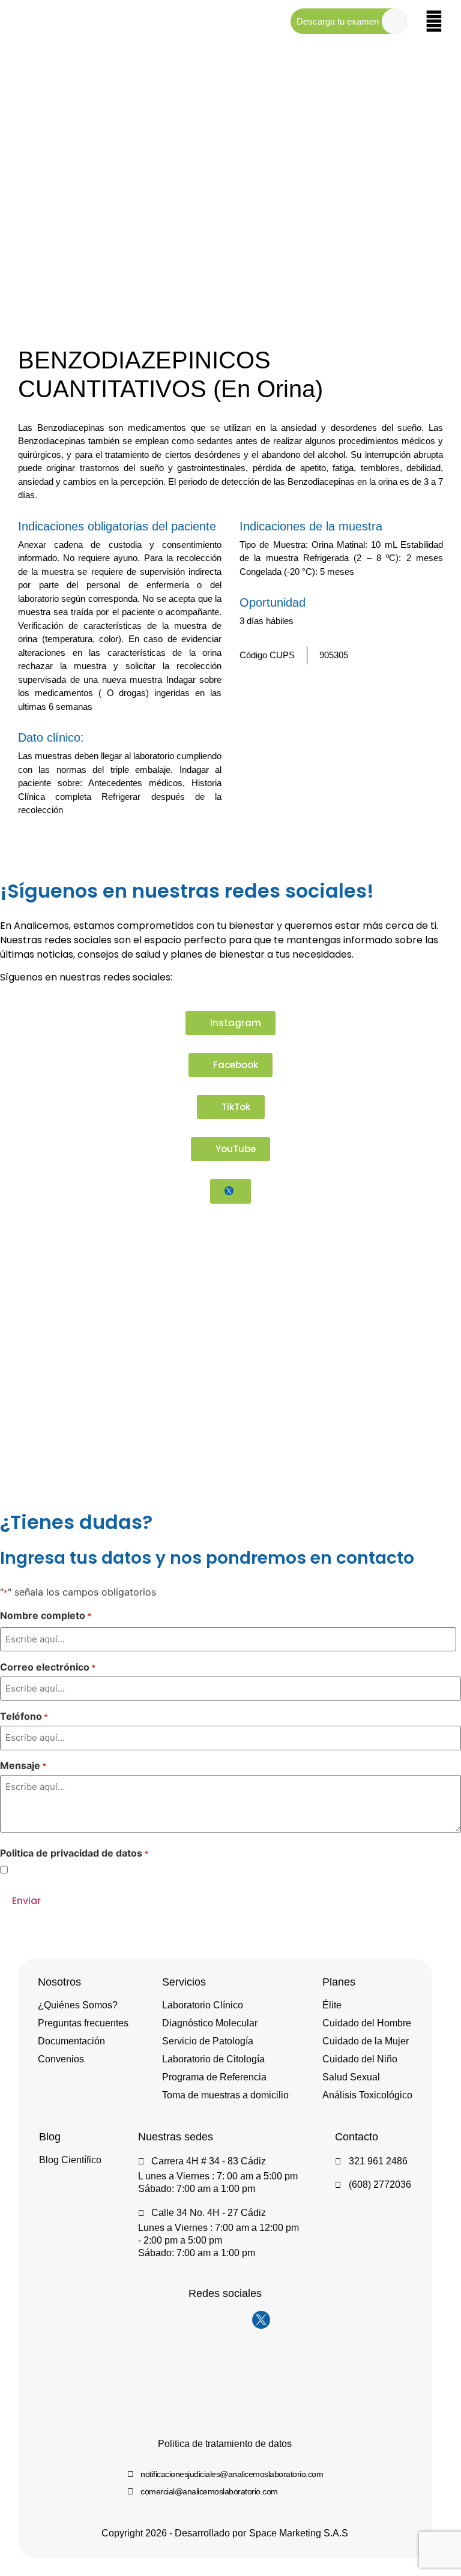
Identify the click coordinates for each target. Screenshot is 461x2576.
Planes (339, 1982)
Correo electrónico (48, 1667)
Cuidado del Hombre (367, 2023)
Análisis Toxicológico (367, 2095)
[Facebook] (213, 2320)
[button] (417, 843)
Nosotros (59, 1982)
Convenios (61, 2059)
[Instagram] (189, 2320)
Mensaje (23, 1765)
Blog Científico (70, 2160)
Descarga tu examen (338, 21)
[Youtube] (237, 2320)
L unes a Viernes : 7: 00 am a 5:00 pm (218, 2176)
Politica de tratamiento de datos (225, 2444)
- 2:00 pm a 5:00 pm (180, 2240)
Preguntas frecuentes (83, 2023)
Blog (50, 2137)
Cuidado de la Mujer (366, 2041)
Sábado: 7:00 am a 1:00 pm (197, 2189)
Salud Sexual (351, 2077)
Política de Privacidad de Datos (109, 1869)
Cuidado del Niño (360, 2059)
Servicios (184, 1982)
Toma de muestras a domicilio (225, 2095)
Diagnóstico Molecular (210, 2023)
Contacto (357, 2137)
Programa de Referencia (214, 2077)
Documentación (71, 2041)
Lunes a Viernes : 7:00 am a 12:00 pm (218, 2228)
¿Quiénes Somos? (78, 2005)
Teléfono (24, 1716)
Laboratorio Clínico (203, 2005)
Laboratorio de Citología (213, 2059)
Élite (332, 2005)
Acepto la (89, 1870)
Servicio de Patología (208, 2041)
